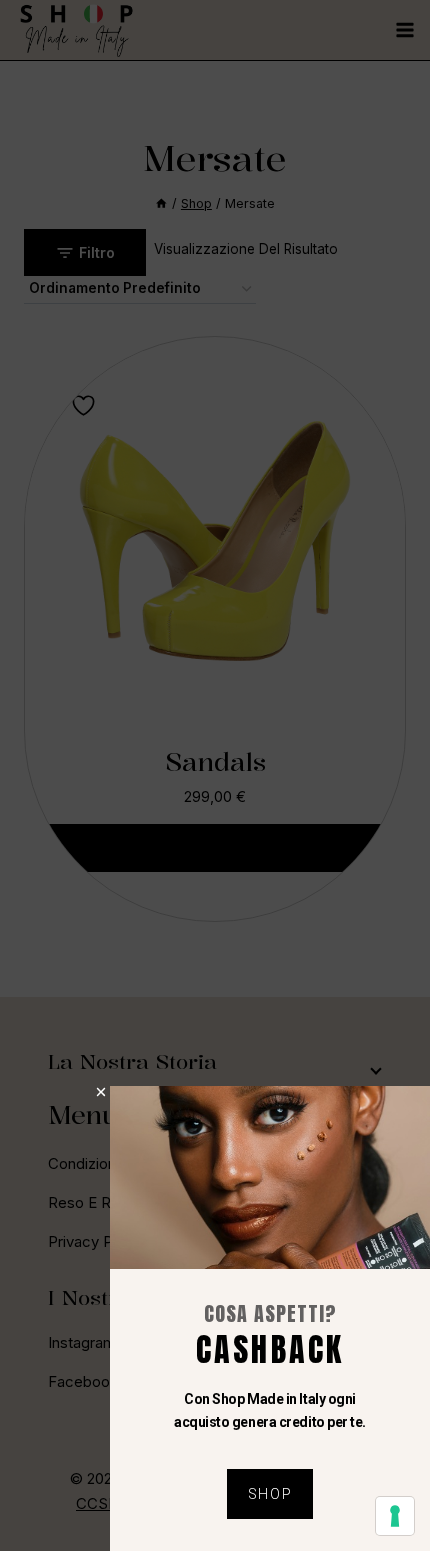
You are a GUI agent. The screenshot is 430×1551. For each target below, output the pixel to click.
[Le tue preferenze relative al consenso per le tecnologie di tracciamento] (395, 1516)
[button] (101, 1092)
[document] (215, 775)
